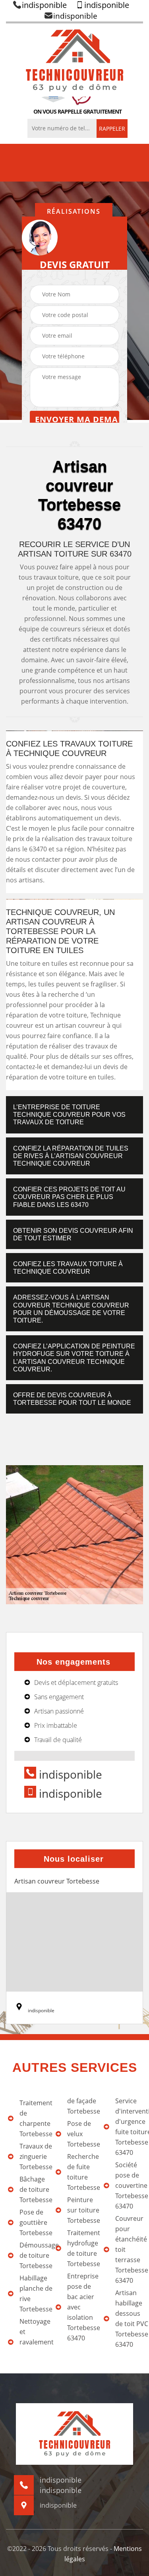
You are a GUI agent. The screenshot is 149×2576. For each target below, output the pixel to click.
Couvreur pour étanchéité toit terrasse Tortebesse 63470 (129, 2249)
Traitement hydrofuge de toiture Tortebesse (81, 2248)
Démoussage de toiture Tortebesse (33, 2255)
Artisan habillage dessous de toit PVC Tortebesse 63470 (129, 2319)
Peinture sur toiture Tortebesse (81, 2210)
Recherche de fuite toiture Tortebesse (81, 2172)
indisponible (44, 5)
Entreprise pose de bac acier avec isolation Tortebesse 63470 (81, 2307)
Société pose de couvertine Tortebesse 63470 (129, 2185)
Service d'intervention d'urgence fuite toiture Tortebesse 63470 (129, 2127)
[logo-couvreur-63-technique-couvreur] (74, 60)
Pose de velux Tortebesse (81, 2134)
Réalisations (74, 211)
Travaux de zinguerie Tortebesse (33, 2156)
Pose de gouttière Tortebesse (33, 2222)
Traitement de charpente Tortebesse (33, 2118)
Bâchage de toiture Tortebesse (33, 2189)
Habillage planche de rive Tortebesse (33, 2294)
